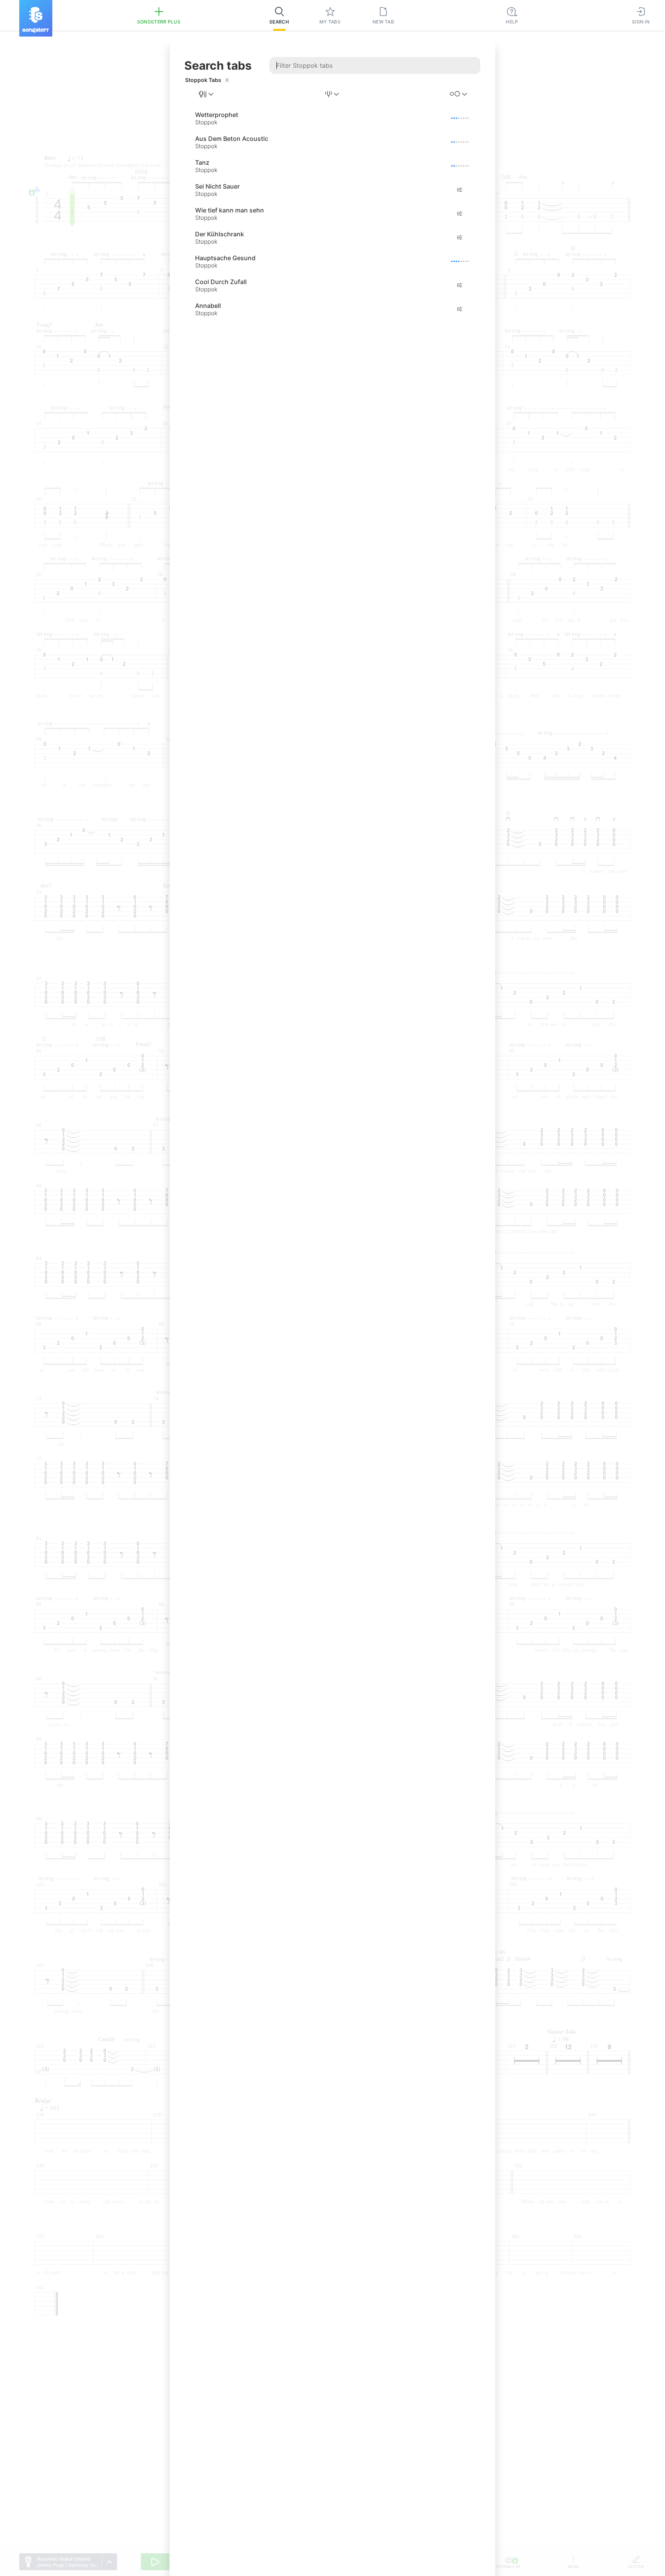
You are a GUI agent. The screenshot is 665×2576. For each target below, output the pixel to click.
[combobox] (207, 94)
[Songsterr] (36, 18)
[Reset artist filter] (227, 80)
